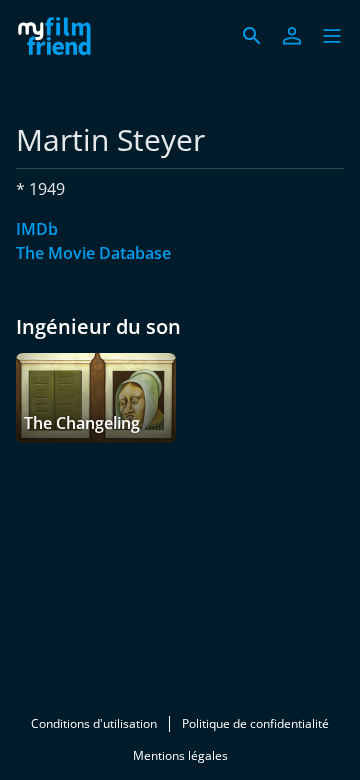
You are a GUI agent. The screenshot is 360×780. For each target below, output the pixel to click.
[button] (332, 36)
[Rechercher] (252, 36)
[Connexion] (292, 36)
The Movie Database (93, 253)
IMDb (37, 229)
